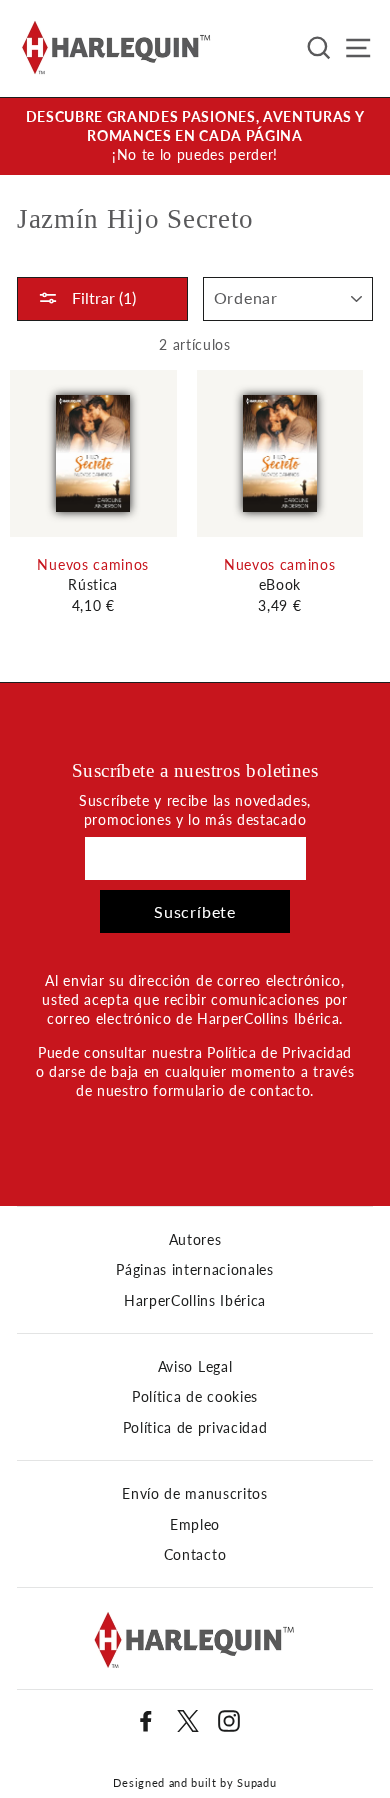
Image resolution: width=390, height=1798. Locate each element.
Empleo (195, 1525)
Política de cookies (195, 1397)
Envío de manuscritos (195, 1494)
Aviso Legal (195, 1367)
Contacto (195, 1555)
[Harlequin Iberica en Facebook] (146, 1721)
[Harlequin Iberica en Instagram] (229, 1721)
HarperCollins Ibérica (195, 1301)
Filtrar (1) (102, 297)
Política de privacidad (195, 1428)
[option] (195, 136)
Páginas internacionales (195, 1270)
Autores (195, 1240)
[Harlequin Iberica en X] (188, 1721)
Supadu (256, 1782)
